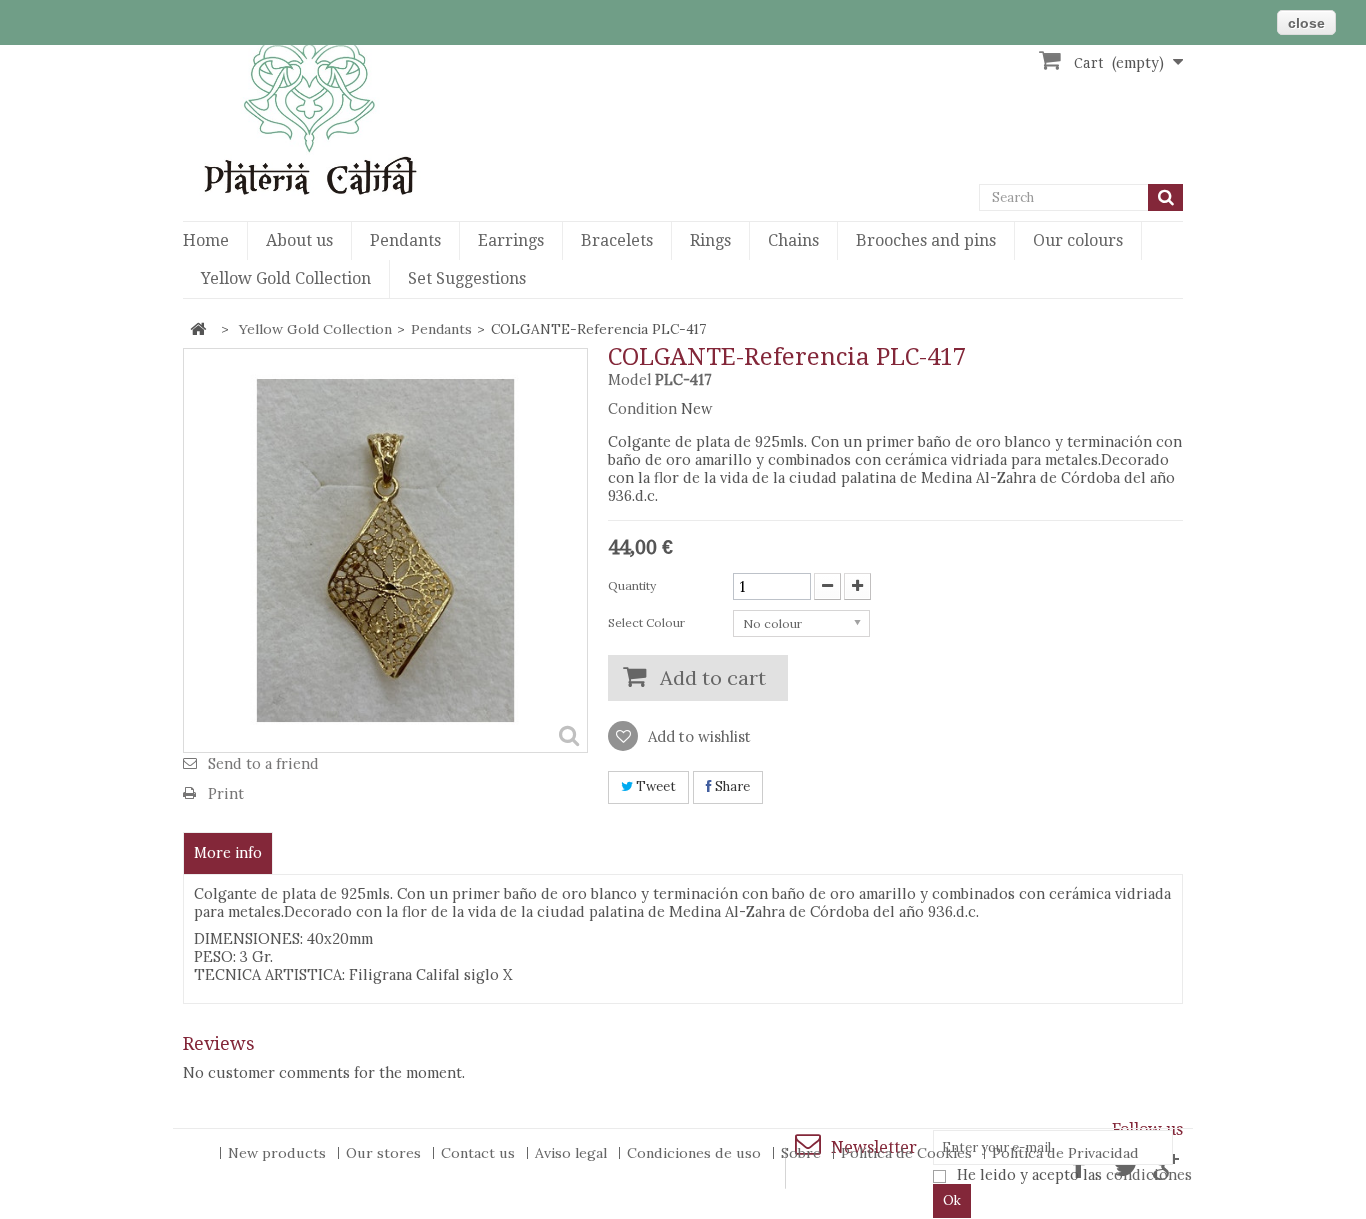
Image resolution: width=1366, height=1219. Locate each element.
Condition (642, 409)
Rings (710, 240)
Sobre (803, 1153)
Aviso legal (573, 1153)
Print (226, 793)
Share (731, 786)
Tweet (654, 786)
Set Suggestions (467, 278)
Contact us (480, 1153)
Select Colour (648, 622)
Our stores (385, 1153)
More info (228, 853)
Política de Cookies (908, 1153)
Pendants (405, 240)
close (1306, 23)
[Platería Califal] (343, 116)
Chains (793, 240)
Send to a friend (263, 763)
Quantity (632, 585)
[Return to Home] (198, 329)
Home (206, 240)
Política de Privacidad (1065, 1153)
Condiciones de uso (696, 1153)
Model (629, 380)
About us (299, 240)
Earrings (511, 240)
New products (279, 1153)
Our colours (1078, 240)
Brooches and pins (926, 240)
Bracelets (617, 240)
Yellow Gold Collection (286, 278)
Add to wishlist (697, 736)
